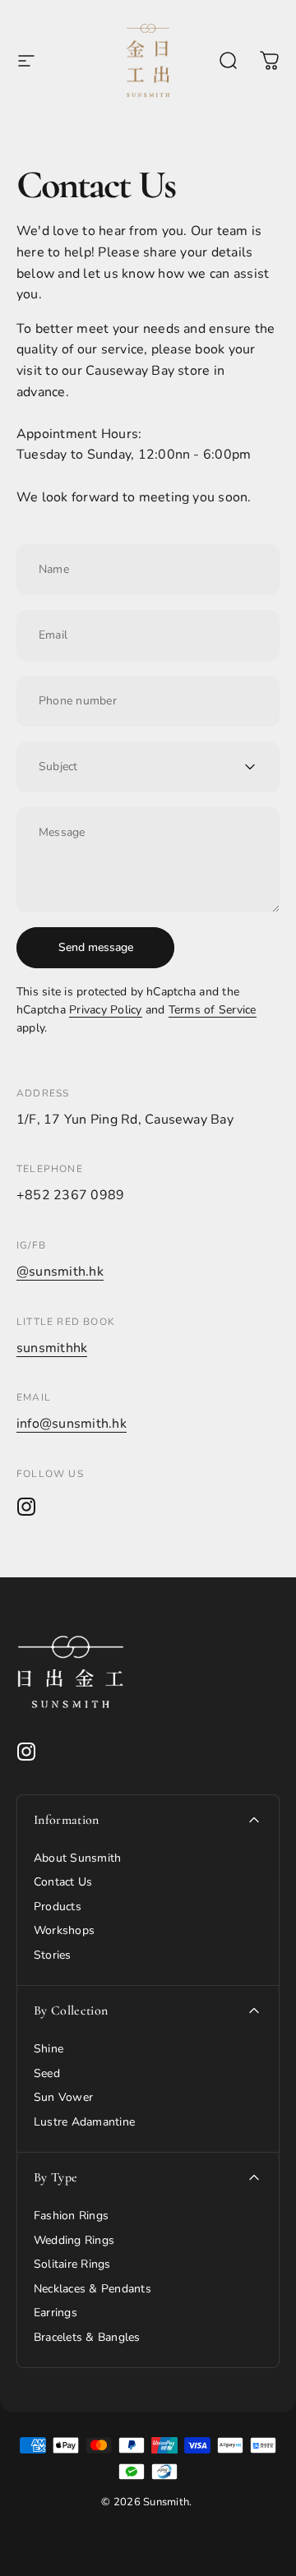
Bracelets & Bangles (87, 2338)
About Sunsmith (77, 1858)
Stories (53, 1955)
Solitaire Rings (72, 2264)
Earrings (55, 2313)
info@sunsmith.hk (72, 1424)
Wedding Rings (74, 2241)
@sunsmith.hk (60, 1272)
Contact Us (63, 1882)
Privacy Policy (105, 1010)
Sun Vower (63, 2098)
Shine (49, 2049)
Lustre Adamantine (84, 2122)
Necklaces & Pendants (92, 2289)
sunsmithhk (52, 1348)
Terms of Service (213, 1010)
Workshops (64, 1931)
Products (58, 1907)
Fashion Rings (71, 2216)
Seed (47, 2074)
